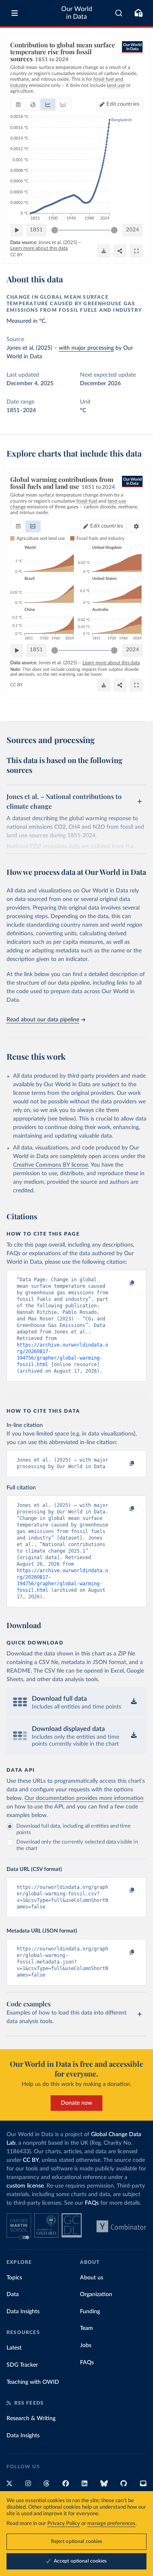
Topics (14, 2278)
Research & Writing (31, 2418)
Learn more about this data (39, 248)
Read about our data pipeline (43, 1020)
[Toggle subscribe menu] (138, 13)
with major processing (86, 348)
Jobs (86, 2345)
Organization (96, 2294)
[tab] (18, 104)
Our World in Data (77, 13)
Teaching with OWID (33, 2382)
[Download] (104, 251)
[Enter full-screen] (136, 251)
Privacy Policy (64, 2524)
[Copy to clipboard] (123, 1283)
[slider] (55, 230)
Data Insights (23, 2312)
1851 (36, 230)
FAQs (92, 2203)
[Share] (120, 251)
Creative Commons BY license (51, 1165)
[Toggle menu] (15, 13)
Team (86, 2328)
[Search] (119, 13)
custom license (25, 2186)
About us (92, 2278)
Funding (90, 2312)
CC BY (17, 255)
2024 (133, 230)
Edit (123, 104)
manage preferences (111, 2524)
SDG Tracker (22, 2365)
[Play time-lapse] (17, 230)
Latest (14, 2348)
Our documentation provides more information (84, 1798)
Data (13, 2294)
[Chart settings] (136, 526)
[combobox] (119, 13)
